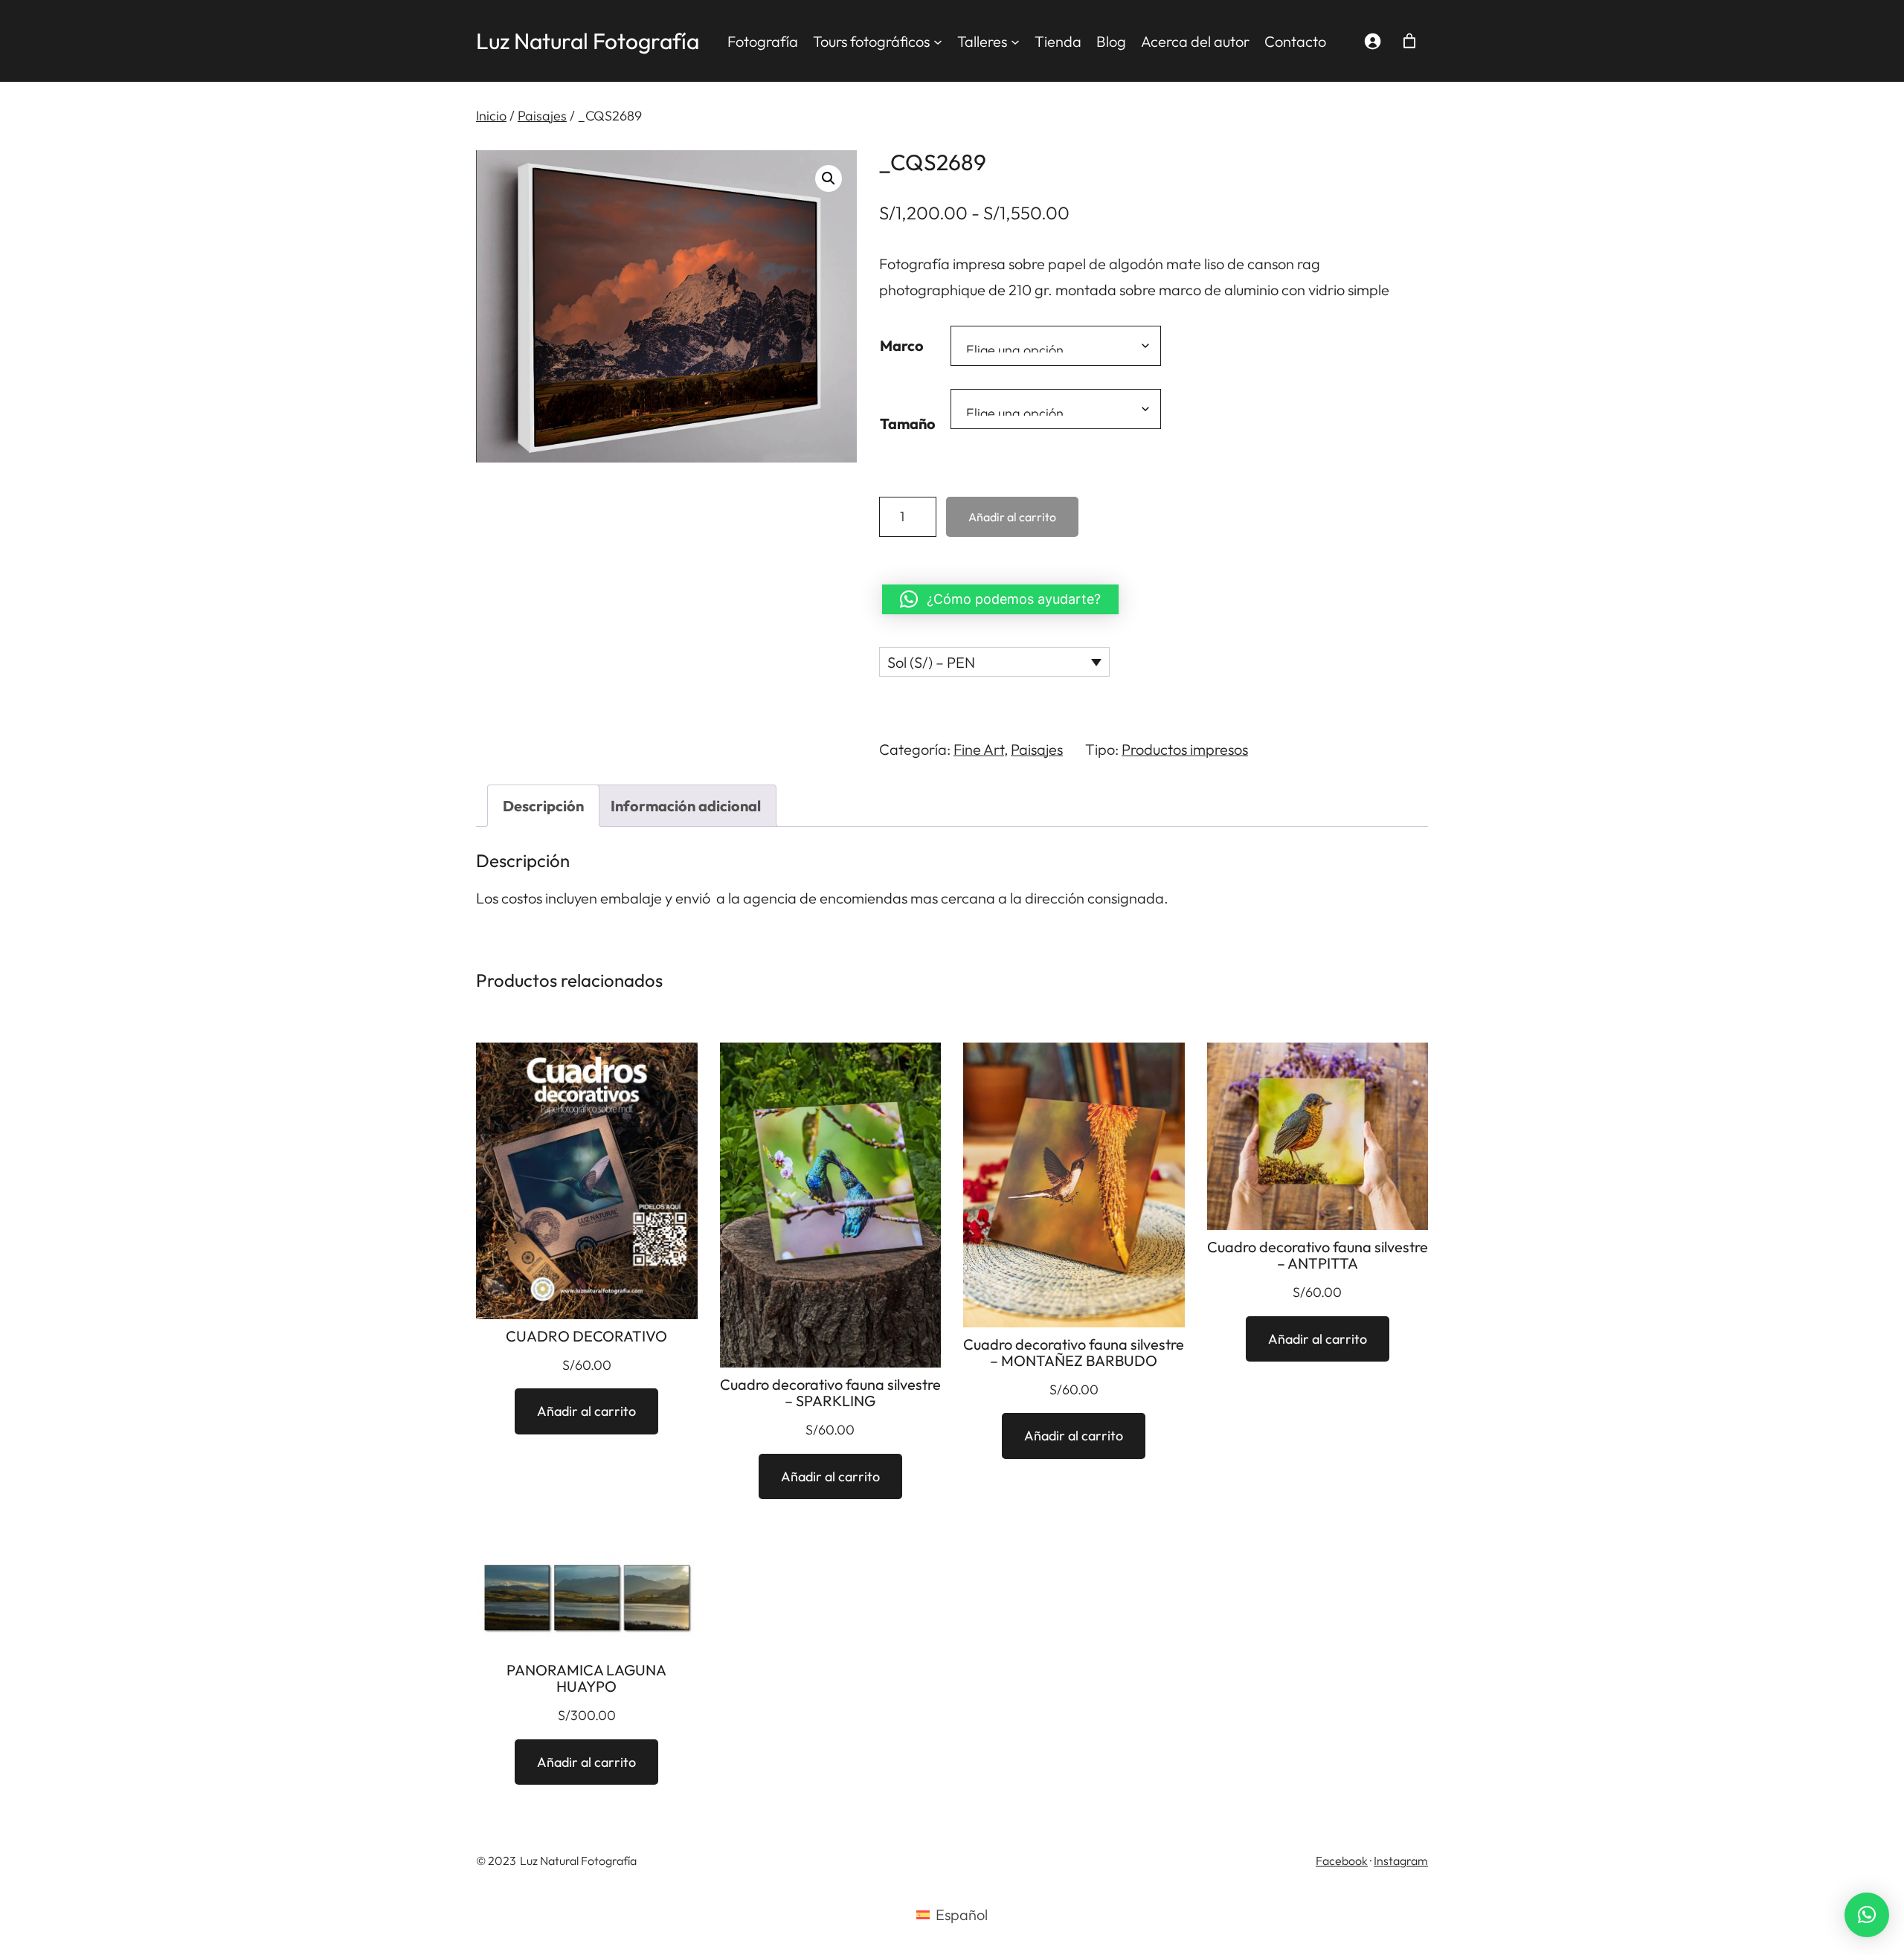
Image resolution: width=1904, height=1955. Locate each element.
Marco (902, 345)
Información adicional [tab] (686, 806)
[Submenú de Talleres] (1015, 41)
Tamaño (908, 423)
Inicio (491, 116)
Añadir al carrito (1012, 517)
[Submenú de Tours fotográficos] (938, 41)
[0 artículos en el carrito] (1409, 41)
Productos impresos (1185, 749)
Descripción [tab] (543, 806)
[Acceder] (1372, 41)
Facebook (1342, 1861)
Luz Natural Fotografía (588, 41)
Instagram (1401, 1861)
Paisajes (542, 116)
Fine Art (979, 749)
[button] (829, 178)
